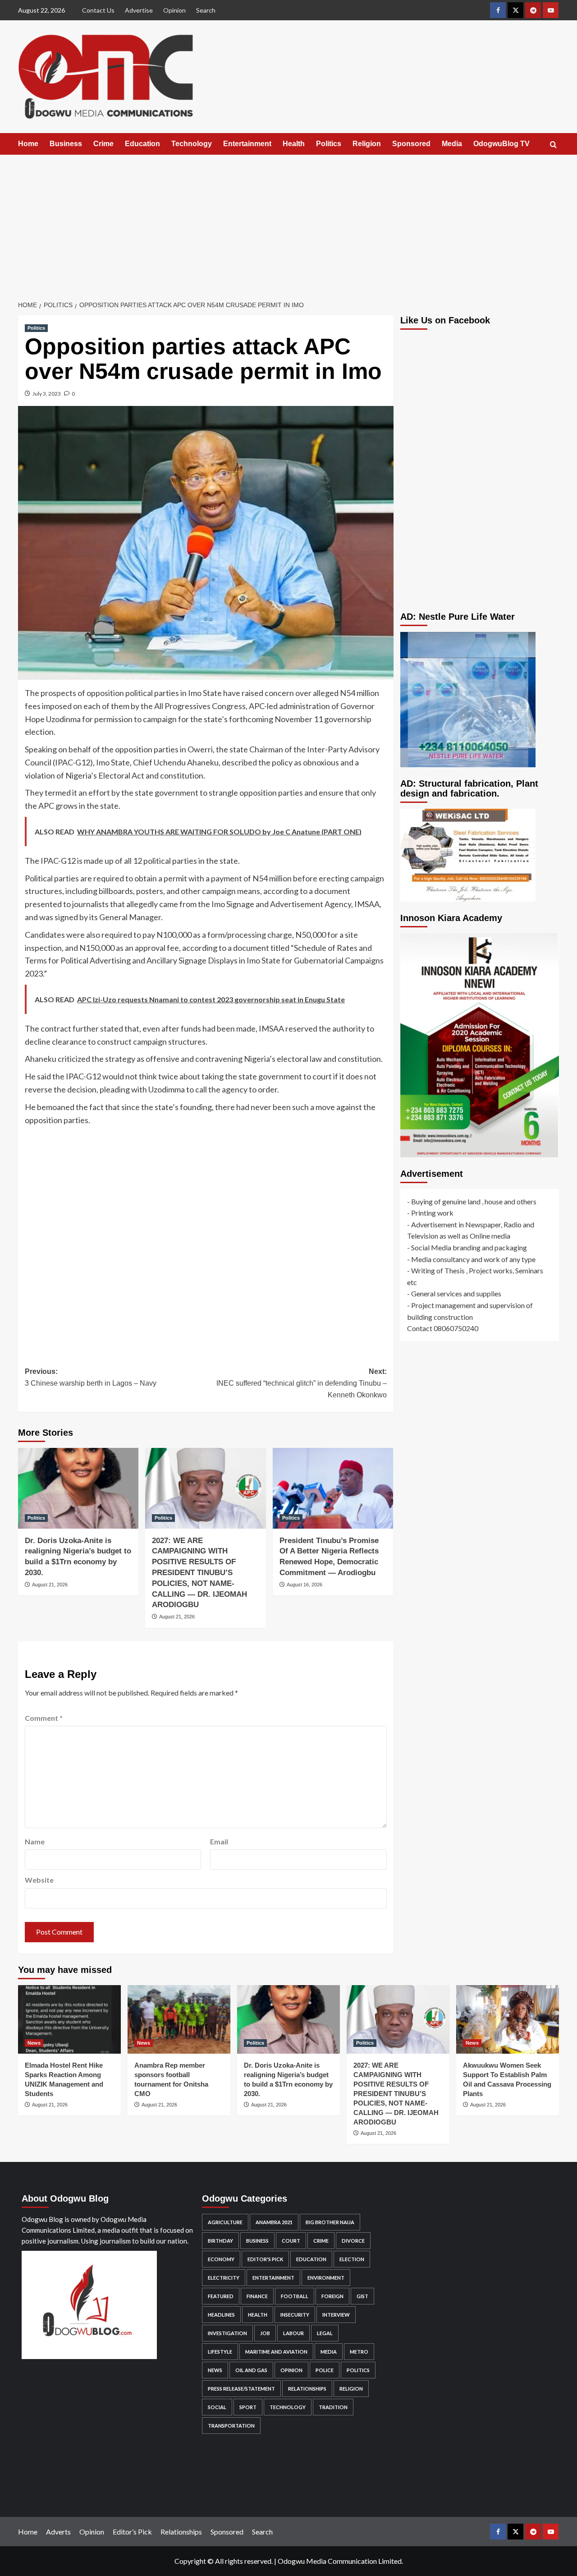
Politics (329, 144)
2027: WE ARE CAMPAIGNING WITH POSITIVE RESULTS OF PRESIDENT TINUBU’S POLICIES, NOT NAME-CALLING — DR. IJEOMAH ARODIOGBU (199, 1573)
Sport (248, 2407)
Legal (325, 2333)
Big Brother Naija (330, 2222)
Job (265, 2333)
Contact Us (98, 10)
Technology (192, 144)
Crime (103, 144)
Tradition (333, 2407)
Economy (221, 2259)
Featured (221, 2296)
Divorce (353, 2241)
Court (291, 2241)
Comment (44, 1718)
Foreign (332, 2296)
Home (28, 144)
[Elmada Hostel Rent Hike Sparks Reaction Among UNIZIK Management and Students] (69, 2019)
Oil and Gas (251, 2370)
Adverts (58, 2532)
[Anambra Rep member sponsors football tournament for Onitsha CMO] (179, 2019)
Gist (362, 2296)
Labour (293, 2333)
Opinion (174, 10)
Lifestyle (220, 2352)
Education (142, 144)
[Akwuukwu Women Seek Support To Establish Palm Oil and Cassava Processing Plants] (508, 2019)
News (34, 2043)
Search (206, 10)
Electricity (224, 2278)
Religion (367, 144)
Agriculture (225, 2222)
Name (35, 1841)
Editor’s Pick (132, 2532)
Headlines (221, 2315)
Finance (257, 2296)
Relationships (307, 2389)
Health (294, 144)
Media (452, 144)
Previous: (91, 1377)
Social (217, 2407)
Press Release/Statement (241, 2389)
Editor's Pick (265, 2259)
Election (352, 2259)
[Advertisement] (288, 222)
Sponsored (411, 144)
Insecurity (295, 2315)
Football (295, 2296)
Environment (326, 2278)
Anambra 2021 (274, 2222)
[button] (553, 145)
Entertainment (247, 144)
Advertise (139, 10)
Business (66, 144)
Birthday (220, 2241)
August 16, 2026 (305, 1585)
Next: (301, 1383)
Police (325, 2370)
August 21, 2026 (50, 1585)
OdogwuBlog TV (501, 144)
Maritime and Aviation (276, 2352)
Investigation (227, 2333)
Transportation (231, 2426)
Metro (359, 2352)
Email (219, 1841)
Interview (336, 2315)
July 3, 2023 (47, 394)
